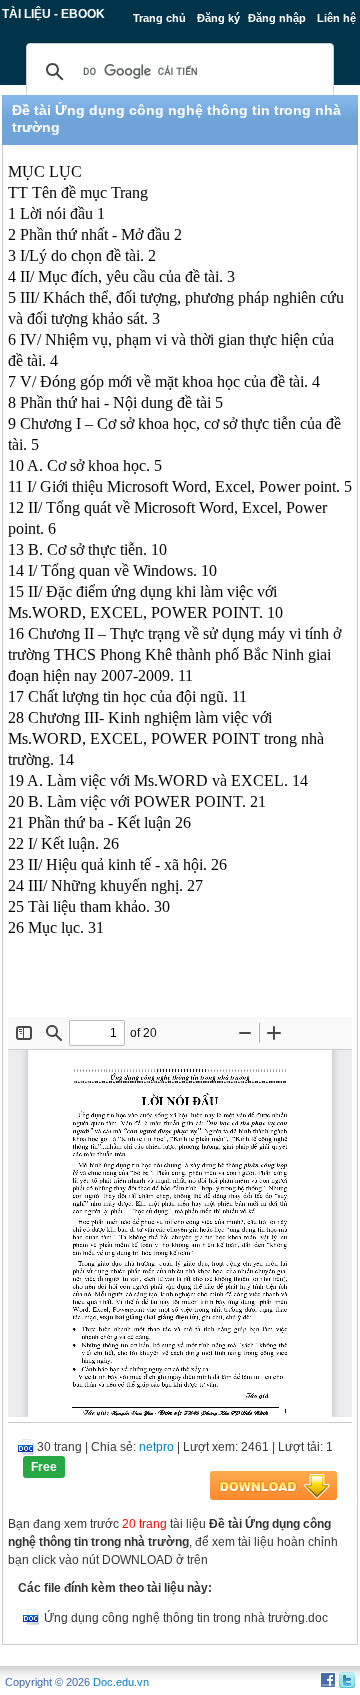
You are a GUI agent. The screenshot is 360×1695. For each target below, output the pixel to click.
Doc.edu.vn (121, 1682)
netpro (156, 1447)
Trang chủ (159, 18)
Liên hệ (336, 18)
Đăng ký (218, 18)
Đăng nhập (277, 18)
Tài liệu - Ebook (53, 14)
